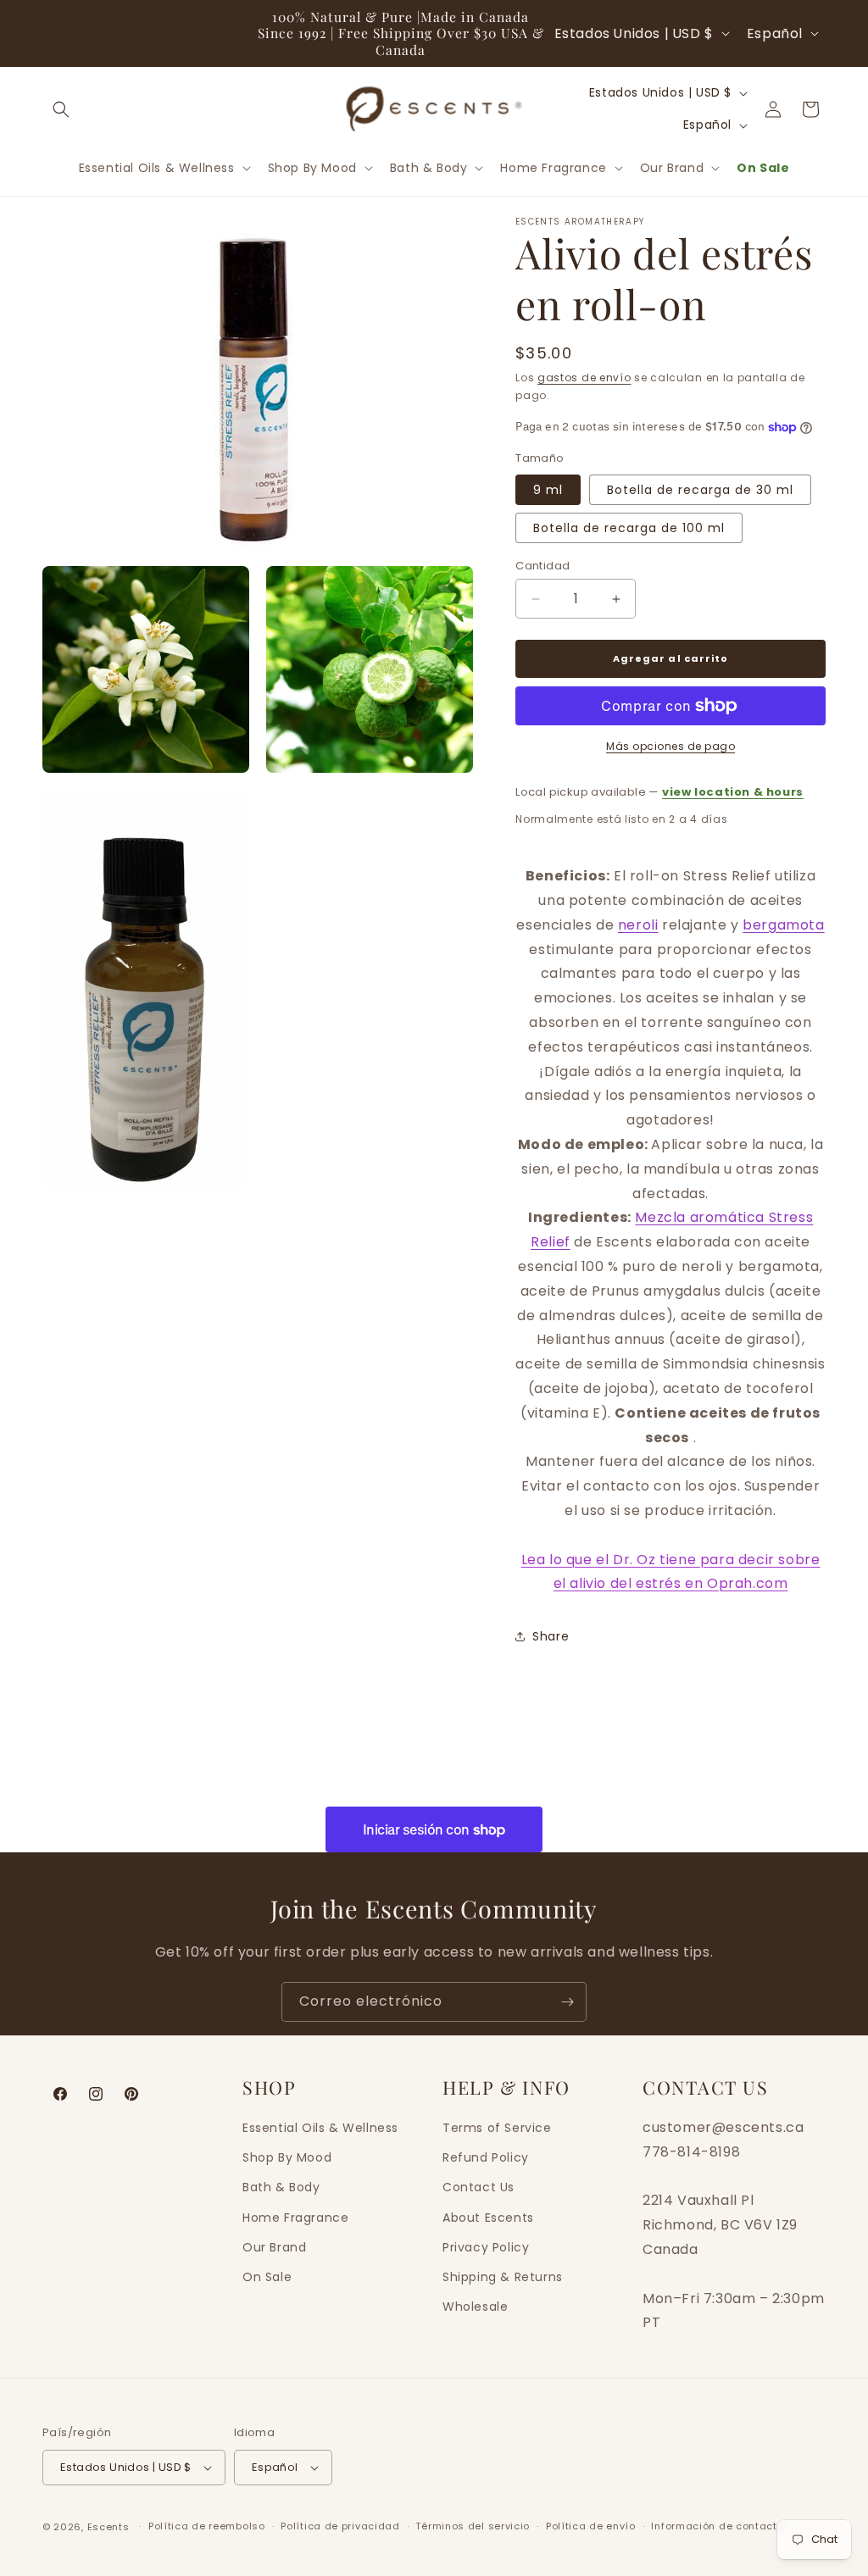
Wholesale (475, 2307)
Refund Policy (486, 2157)
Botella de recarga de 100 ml (629, 528)
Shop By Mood (287, 2157)
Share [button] (551, 1636)
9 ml (548, 490)
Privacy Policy (486, 2247)
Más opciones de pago (670, 746)
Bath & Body (281, 2187)
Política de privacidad (340, 2526)
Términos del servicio (473, 2526)
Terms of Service (497, 2128)
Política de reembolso (207, 2526)
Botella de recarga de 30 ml (700, 490)
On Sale (267, 2277)
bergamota (783, 925)
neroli (638, 925)
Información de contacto (717, 2526)
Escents (110, 2527)
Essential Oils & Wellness (320, 2128)
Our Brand (274, 2247)
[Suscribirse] (567, 2002)
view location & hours (733, 792)
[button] (61, 109)
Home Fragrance (295, 2218)
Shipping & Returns (503, 2277)
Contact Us (479, 2187)
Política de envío (591, 2526)
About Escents (488, 2218)
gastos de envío (584, 378)
